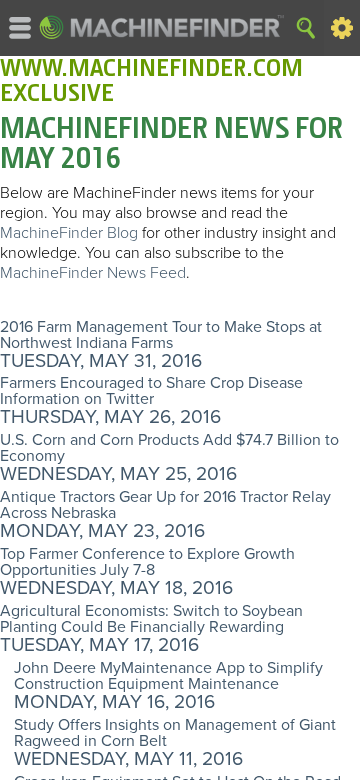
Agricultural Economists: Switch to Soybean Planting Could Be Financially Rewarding (151, 619)
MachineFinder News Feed (93, 273)
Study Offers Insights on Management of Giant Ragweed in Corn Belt (175, 733)
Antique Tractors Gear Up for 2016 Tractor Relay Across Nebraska (165, 505)
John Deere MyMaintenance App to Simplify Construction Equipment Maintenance (168, 676)
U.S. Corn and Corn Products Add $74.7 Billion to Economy (169, 448)
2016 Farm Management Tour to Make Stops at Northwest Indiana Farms (161, 335)
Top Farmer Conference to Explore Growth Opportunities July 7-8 (147, 562)
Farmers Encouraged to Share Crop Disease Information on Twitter (151, 391)
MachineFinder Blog (69, 233)
